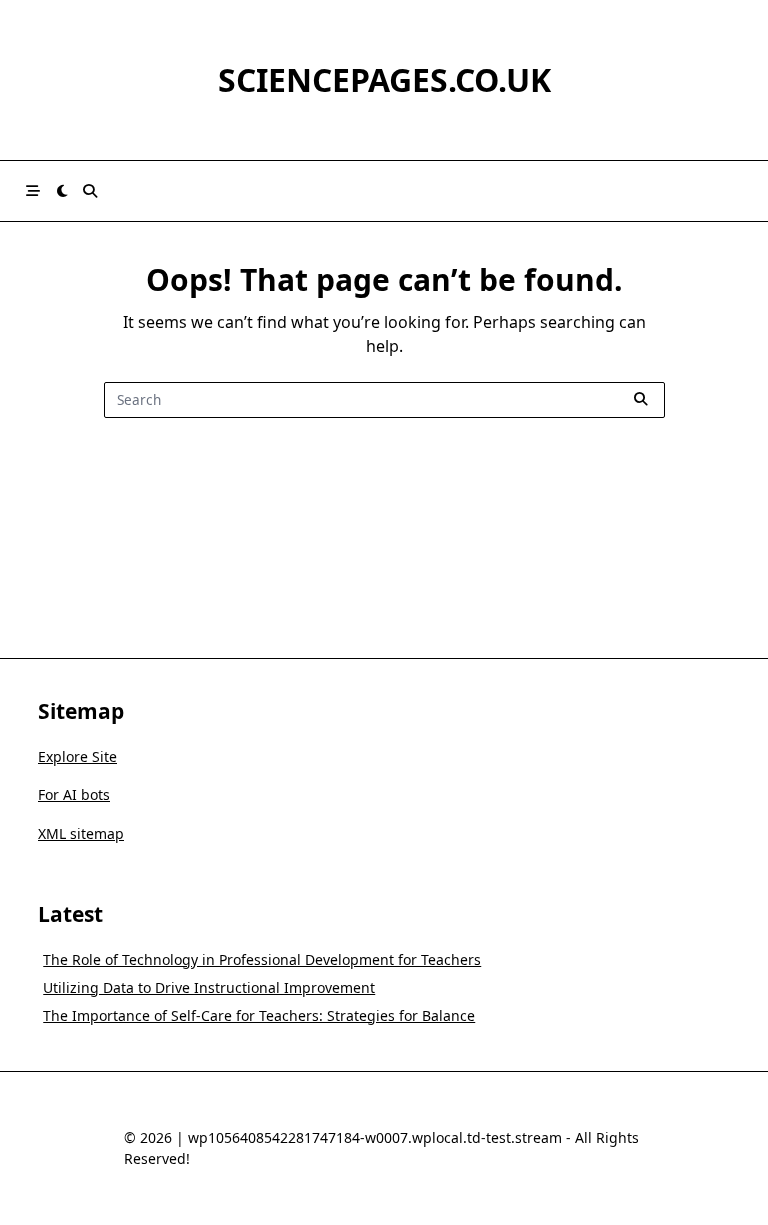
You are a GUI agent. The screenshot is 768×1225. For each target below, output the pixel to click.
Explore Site (77, 756)
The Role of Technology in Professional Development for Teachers (262, 959)
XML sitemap (81, 833)
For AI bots (74, 794)
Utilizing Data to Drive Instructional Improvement (209, 987)
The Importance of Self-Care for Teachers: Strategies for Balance (259, 1015)
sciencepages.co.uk (384, 79)
